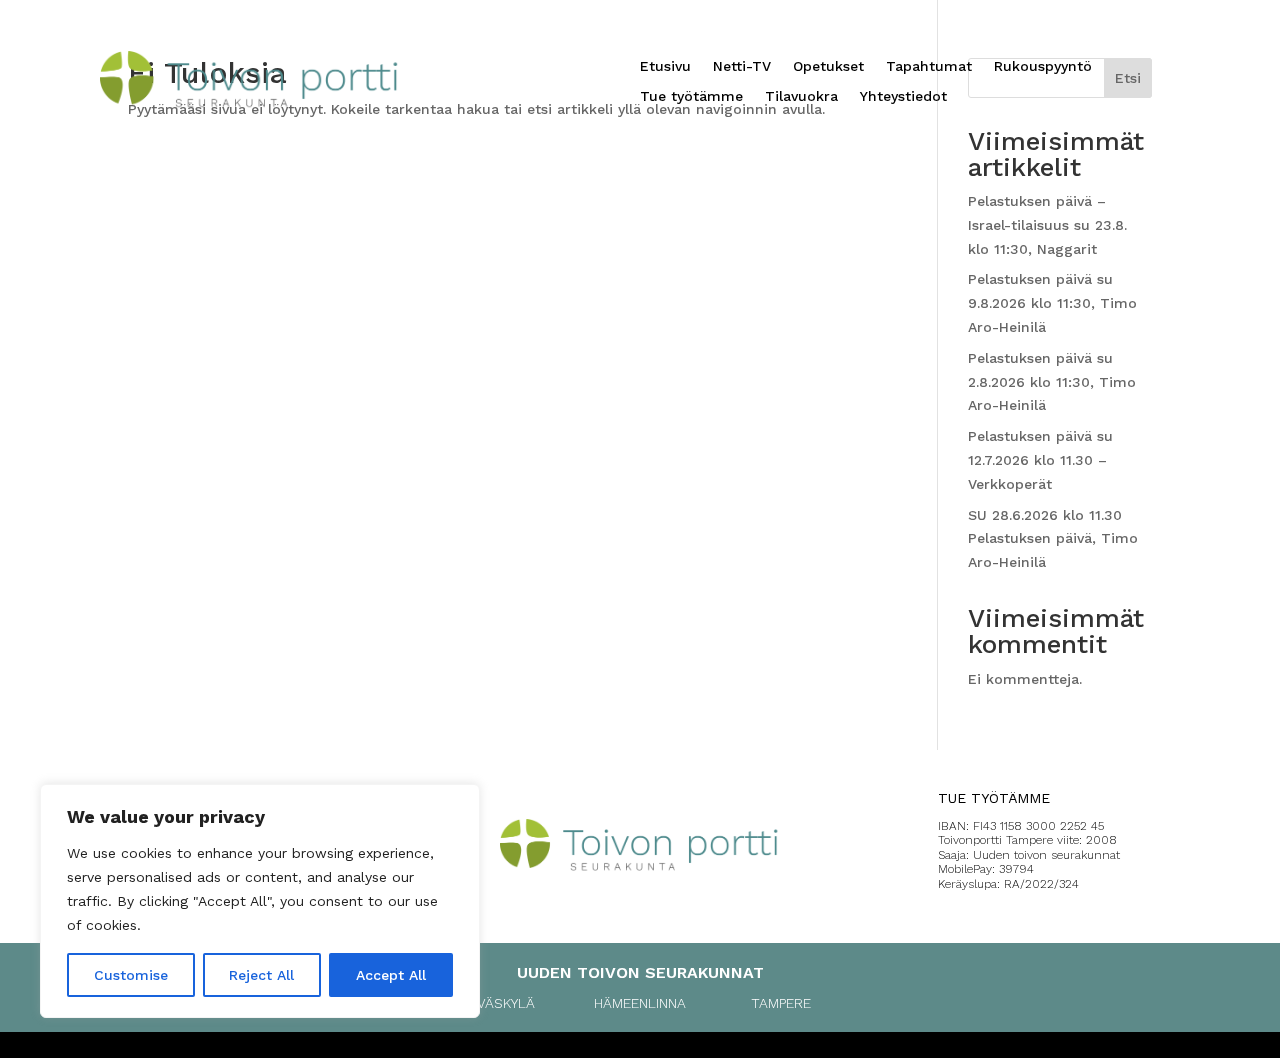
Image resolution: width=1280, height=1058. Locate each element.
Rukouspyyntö (1043, 66)
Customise (131, 975)
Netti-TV (742, 66)
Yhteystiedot (903, 96)
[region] (260, 901)
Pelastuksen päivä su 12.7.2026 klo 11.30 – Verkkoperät (1040, 460)
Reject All (261, 975)
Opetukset (828, 66)
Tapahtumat (929, 66)
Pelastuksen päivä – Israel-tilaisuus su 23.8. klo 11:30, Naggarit (1047, 225)
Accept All (391, 975)
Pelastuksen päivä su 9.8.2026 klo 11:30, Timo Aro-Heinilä (1052, 303)
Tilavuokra (801, 96)
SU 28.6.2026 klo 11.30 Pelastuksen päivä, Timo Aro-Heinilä (1053, 539)
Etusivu (665, 66)
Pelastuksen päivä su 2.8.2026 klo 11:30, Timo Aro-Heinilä (1052, 382)
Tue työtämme (691, 96)
